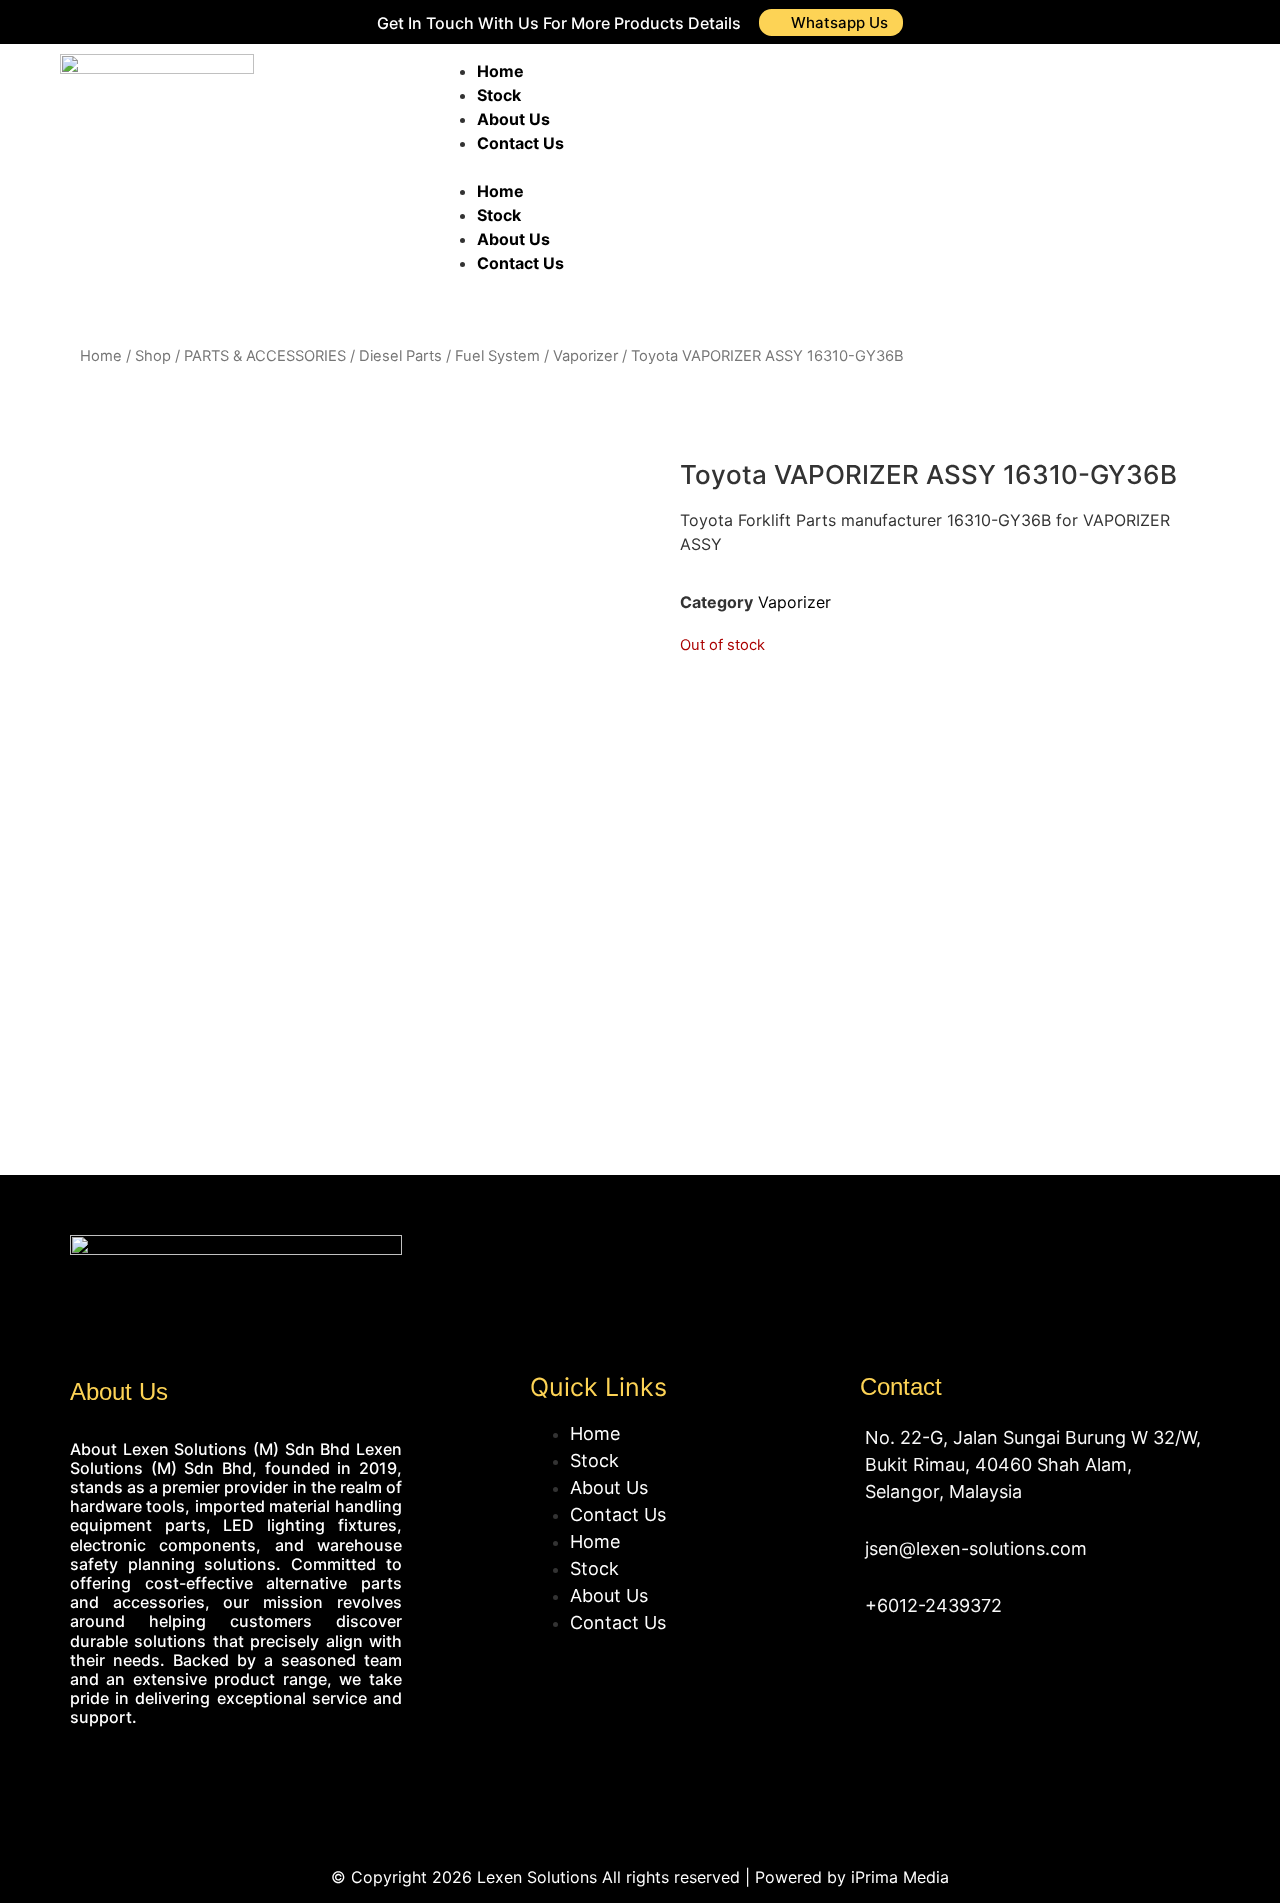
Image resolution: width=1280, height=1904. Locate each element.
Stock (499, 95)
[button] (693, 167)
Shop (153, 356)
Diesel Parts (400, 356)
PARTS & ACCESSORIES (265, 356)
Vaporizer (585, 356)
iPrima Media (900, 1877)
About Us (513, 119)
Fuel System (497, 356)
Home (500, 71)
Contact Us (520, 143)
